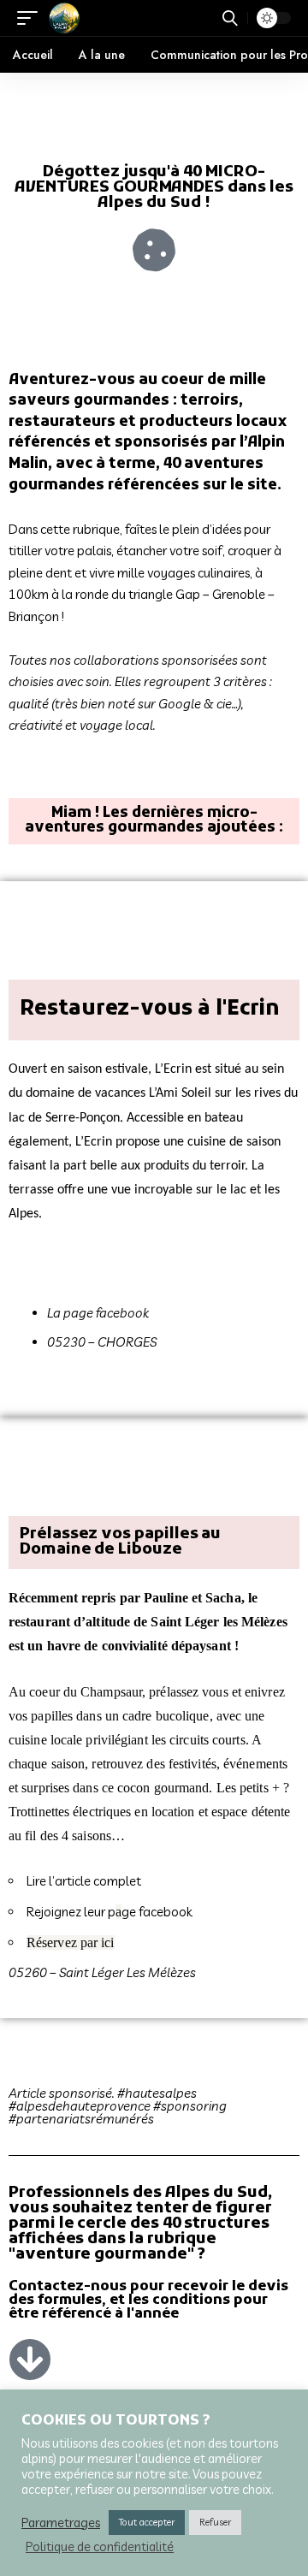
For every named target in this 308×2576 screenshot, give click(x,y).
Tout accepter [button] (147, 2522)
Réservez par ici (71, 1942)
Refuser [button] (215, 2522)
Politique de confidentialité (100, 2547)
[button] (32, 18)
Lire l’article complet (84, 1881)
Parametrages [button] (61, 2523)
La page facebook (99, 1313)
